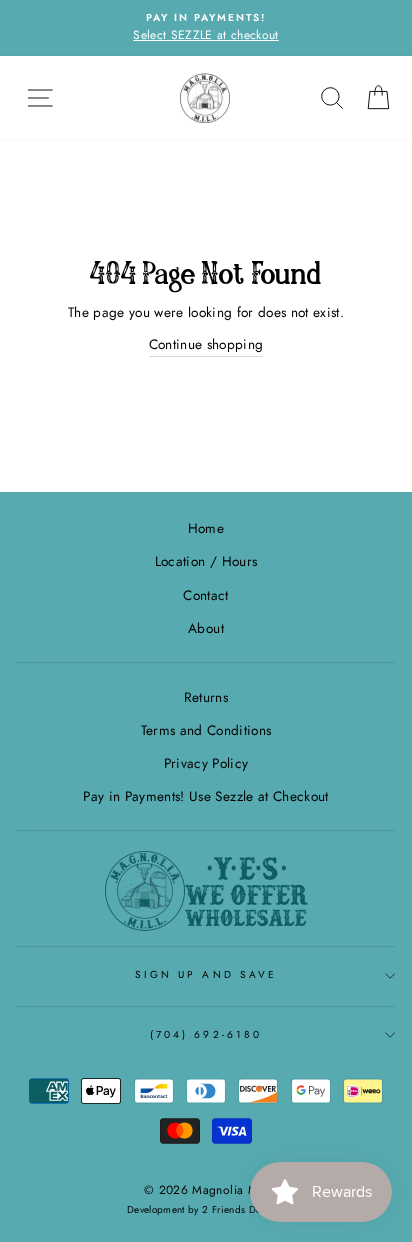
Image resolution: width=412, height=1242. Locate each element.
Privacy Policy (206, 763)
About (206, 628)
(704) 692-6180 (206, 1034)
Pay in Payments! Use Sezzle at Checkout (205, 796)
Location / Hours (206, 561)
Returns (206, 697)
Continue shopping (206, 344)
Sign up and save (206, 974)
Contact (205, 595)
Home (206, 528)
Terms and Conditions (206, 730)
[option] (206, 28)
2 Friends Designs (243, 1209)
